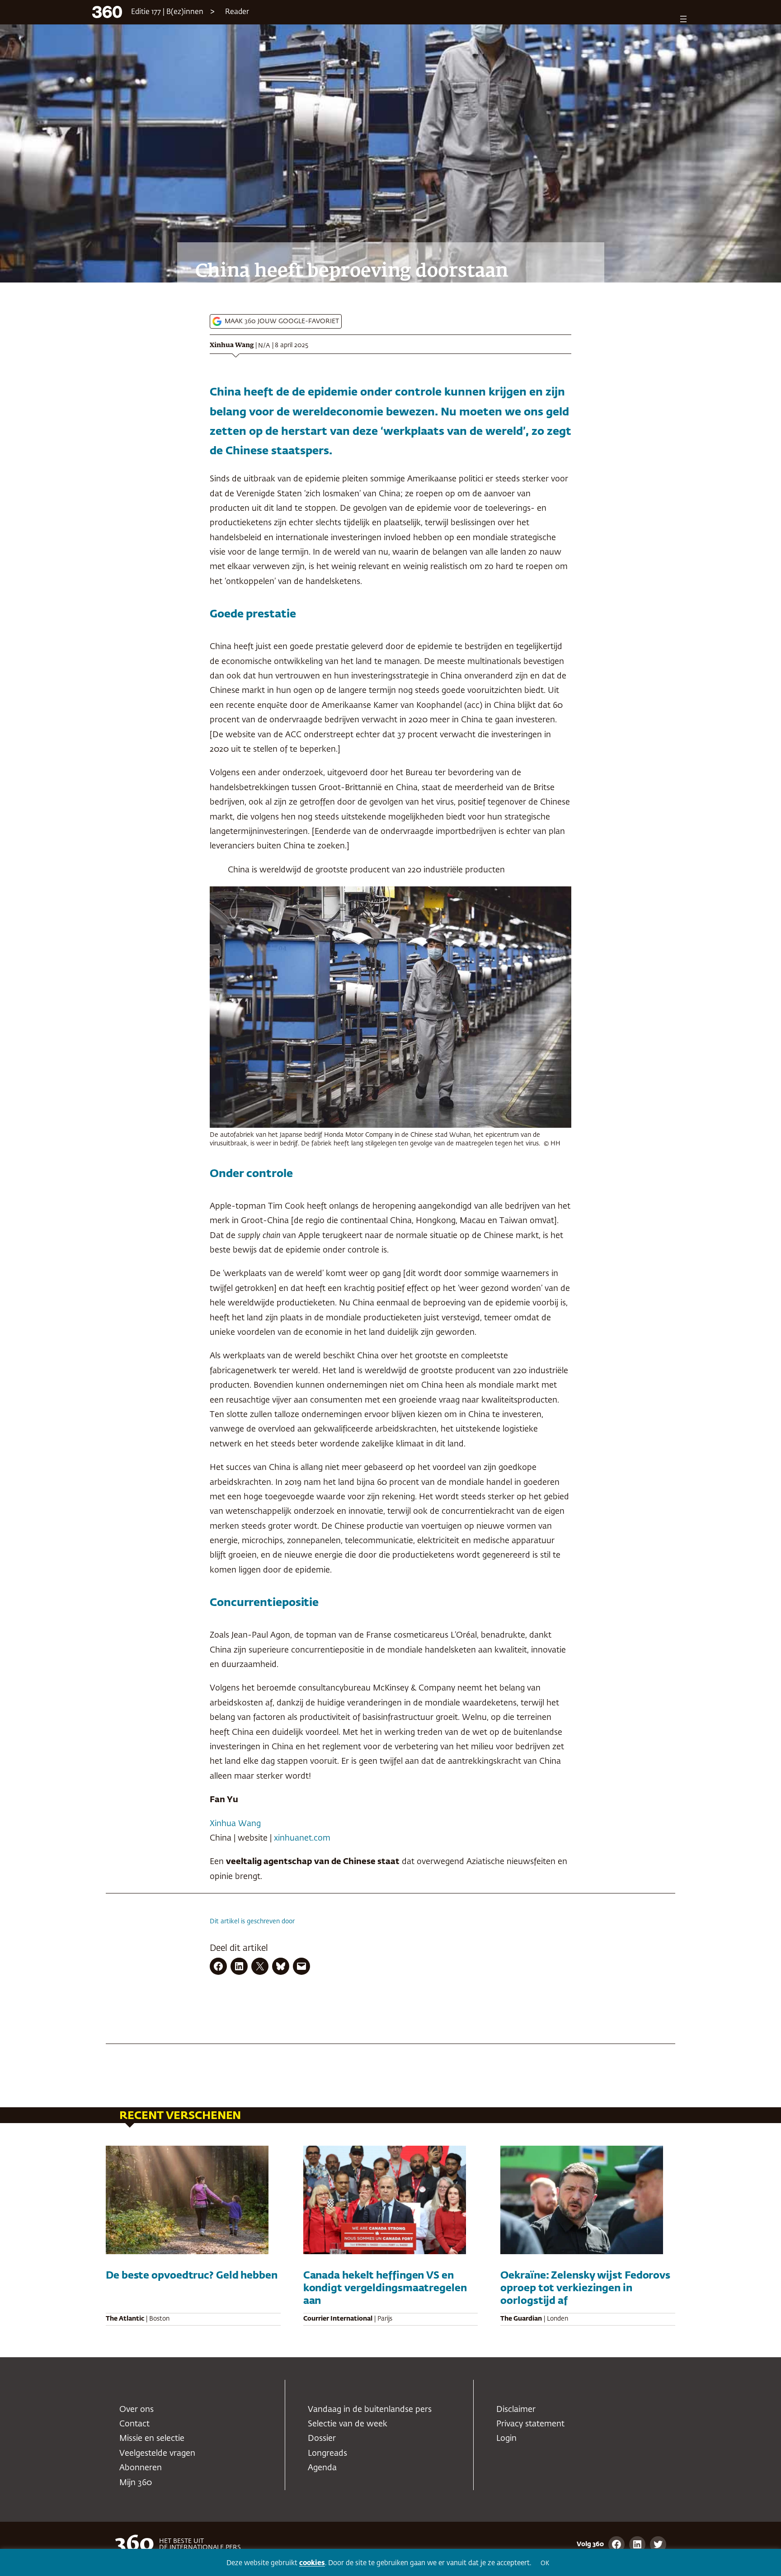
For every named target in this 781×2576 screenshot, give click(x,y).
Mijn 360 (136, 2483)
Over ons (136, 2410)
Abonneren (141, 2468)
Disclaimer (516, 2410)
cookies (312, 2563)
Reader (237, 12)
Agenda (322, 2468)
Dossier (322, 2439)
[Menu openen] (683, 19)
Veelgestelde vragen (157, 2454)
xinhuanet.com (302, 1838)
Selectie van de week (348, 2424)
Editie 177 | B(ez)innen (167, 12)
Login (506, 2439)
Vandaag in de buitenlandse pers (370, 2410)
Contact (134, 2424)
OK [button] (545, 2564)
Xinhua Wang (232, 345)
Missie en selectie (152, 2439)
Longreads (327, 2454)
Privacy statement (530, 2424)
